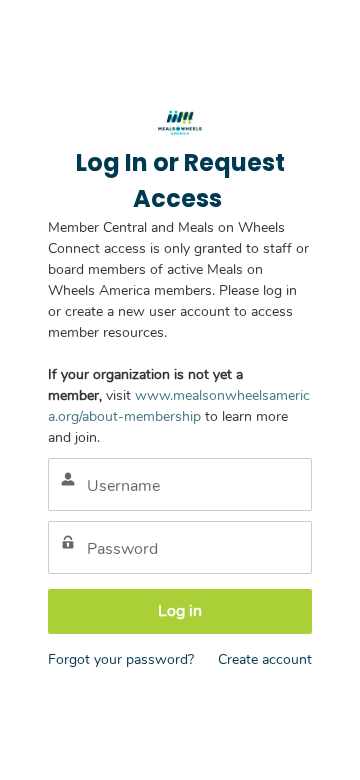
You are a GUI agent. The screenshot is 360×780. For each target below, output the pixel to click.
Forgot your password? (121, 659)
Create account (265, 659)
